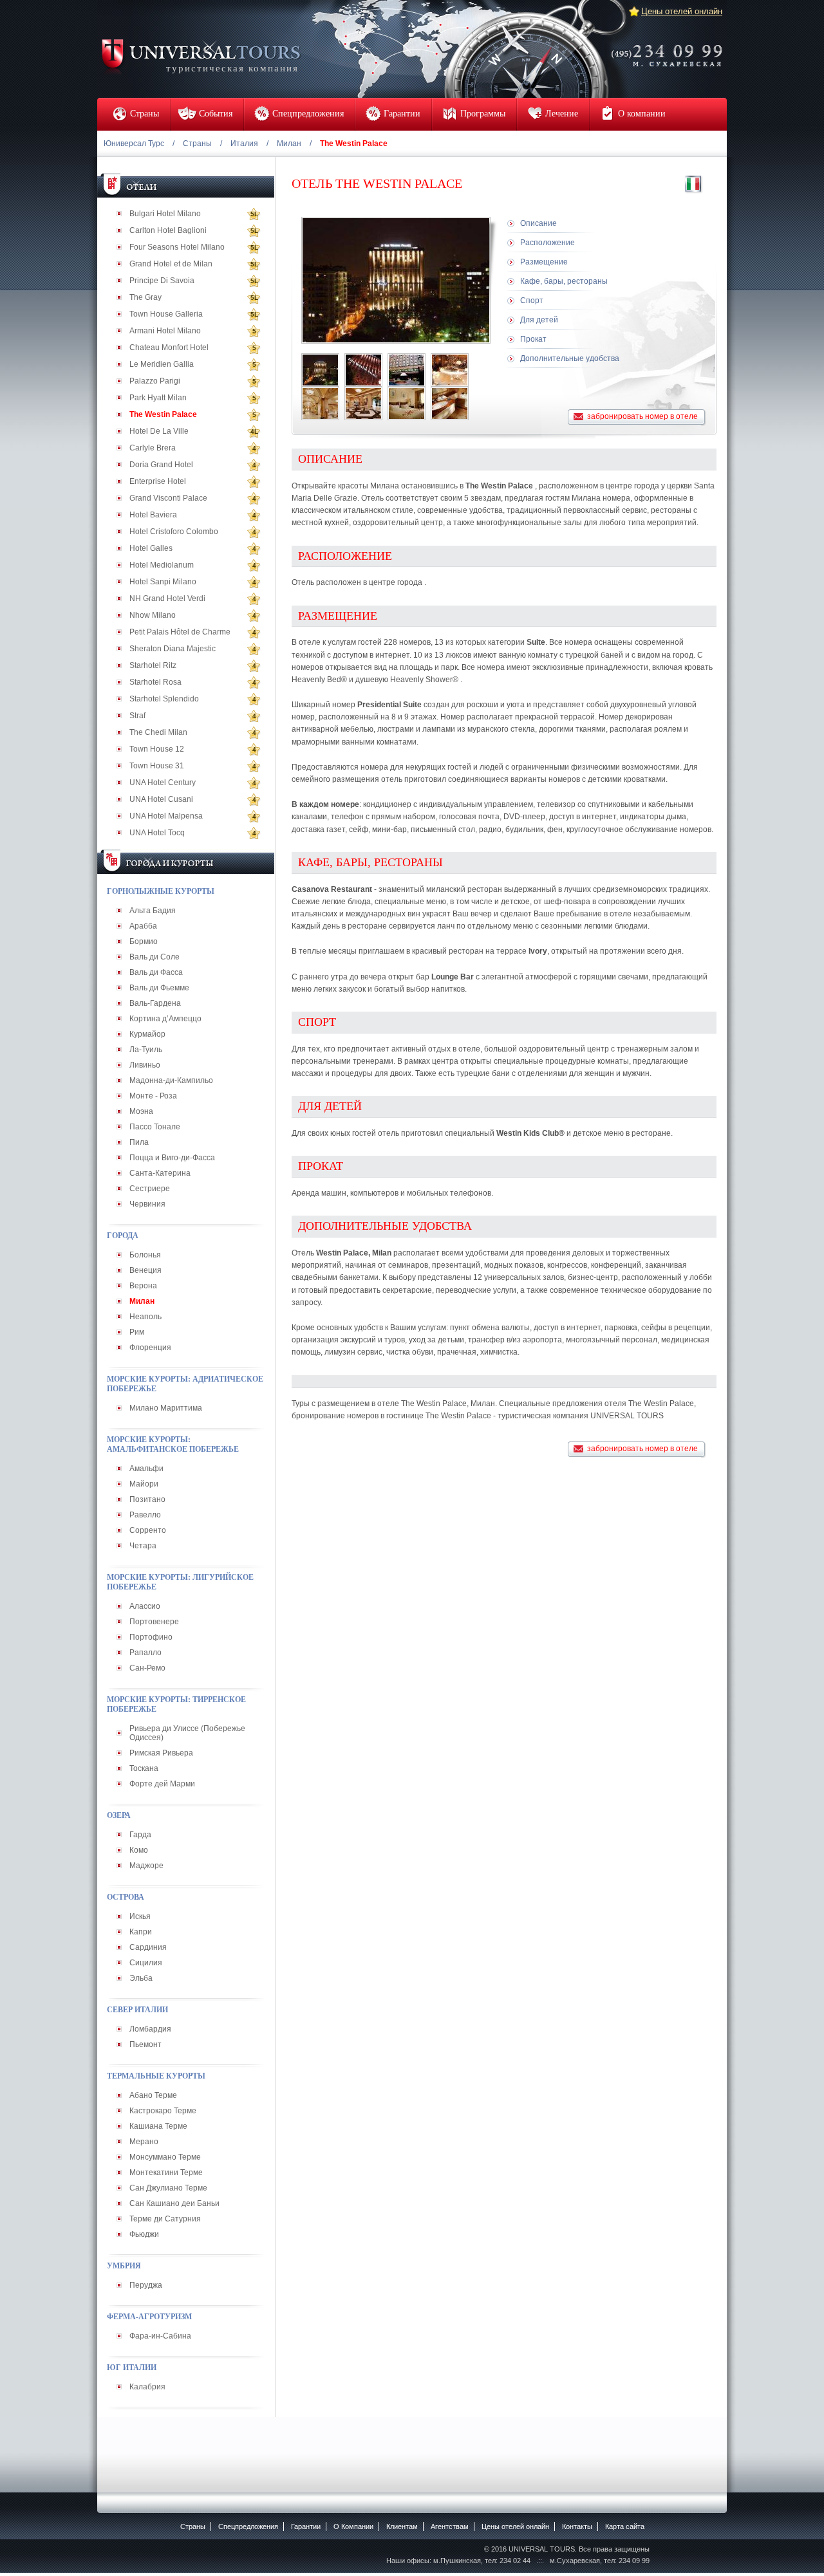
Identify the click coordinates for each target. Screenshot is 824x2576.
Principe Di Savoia (162, 281)
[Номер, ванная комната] (450, 403)
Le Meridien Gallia (162, 364)
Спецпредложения (248, 2526)
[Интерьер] (450, 370)
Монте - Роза (153, 1096)
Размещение (544, 262)
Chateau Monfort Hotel (169, 347)
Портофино (151, 1637)
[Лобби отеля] (320, 403)
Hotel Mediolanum (162, 565)
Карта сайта (625, 2526)
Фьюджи (144, 2234)
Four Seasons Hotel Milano (177, 247)
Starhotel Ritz (153, 665)
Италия (244, 144)
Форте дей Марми (162, 1784)
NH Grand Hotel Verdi (167, 598)
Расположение (548, 243)
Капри (141, 1932)
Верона (143, 1286)
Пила (139, 1142)
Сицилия (146, 1963)
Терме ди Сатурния (165, 2219)
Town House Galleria (166, 314)
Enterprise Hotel (158, 481)
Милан (289, 144)
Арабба (143, 926)
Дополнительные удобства (570, 358)
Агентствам (450, 2526)
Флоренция (150, 1348)
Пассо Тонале (155, 1127)
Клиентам (402, 2526)
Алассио (145, 1606)
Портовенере (154, 1622)
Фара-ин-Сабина (160, 2336)
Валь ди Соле (154, 957)
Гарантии (306, 2526)
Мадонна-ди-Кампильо (171, 1080)
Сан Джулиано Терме (168, 2188)
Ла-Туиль (146, 1050)
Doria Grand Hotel (161, 465)
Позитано (147, 1499)
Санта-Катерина (160, 1173)
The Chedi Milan (158, 732)
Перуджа (146, 2285)
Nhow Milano (153, 615)
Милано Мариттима (166, 1408)
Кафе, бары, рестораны (564, 281)
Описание (538, 223)
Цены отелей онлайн (682, 11)
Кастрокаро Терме (163, 2111)
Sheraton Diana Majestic (173, 649)
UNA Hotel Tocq (157, 833)
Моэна (141, 1111)
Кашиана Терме (158, 2126)
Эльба (141, 1978)
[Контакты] (671, 47)
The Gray (145, 297)
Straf (137, 716)
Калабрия (147, 2387)
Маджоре (146, 1866)
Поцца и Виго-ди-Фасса (172, 1158)
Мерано (144, 2142)
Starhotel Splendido (164, 699)
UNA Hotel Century (163, 783)
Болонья (145, 1255)
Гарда (140, 1835)
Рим (137, 1332)
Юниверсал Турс (134, 144)
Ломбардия (150, 2029)
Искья (140, 1916)
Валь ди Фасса (156, 972)
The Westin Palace (163, 414)
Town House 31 (157, 766)
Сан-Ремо (147, 1668)
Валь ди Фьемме (159, 988)
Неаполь (145, 1317)
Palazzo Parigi (155, 381)
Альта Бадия (153, 911)
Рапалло (145, 1653)
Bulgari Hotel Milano (165, 214)
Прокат (533, 339)
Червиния (147, 1204)
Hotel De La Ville (159, 431)
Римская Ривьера (161, 1753)
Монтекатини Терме (166, 2173)
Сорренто (148, 1530)
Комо (139, 1850)
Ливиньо (145, 1065)
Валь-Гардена (155, 1003)
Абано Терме (153, 2095)
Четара (143, 1546)
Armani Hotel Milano (165, 331)
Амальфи (146, 1469)
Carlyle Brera (153, 448)
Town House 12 (157, 749)
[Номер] (407, 403)
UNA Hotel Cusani (161, 799)
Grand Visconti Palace (168, 498)
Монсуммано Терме (165, 2157)
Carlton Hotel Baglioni (168, 230)
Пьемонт (145, 2044)
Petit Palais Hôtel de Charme (180, 632)
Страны (197, 144)
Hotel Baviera (153, 515)
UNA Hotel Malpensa (166, 816)
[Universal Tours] (200, 56)
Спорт (532, 301)
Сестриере (150, 1189)
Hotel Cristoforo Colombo (174, 532)
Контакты (577, 2526)
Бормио (144, 941)
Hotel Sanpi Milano (163, 582)
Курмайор (147, 1034)
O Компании (353, 2526)
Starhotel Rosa (155, 682)
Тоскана (144, 1768)
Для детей (539, 320)
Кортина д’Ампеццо (165, 1019)
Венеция (145, 1270)
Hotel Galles (151, 548)
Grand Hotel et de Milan (171, 264)
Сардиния (148, 1947)
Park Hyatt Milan (158, 398)
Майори (144, 1484)
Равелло (145, 1515)
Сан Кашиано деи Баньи (174, 2203)
